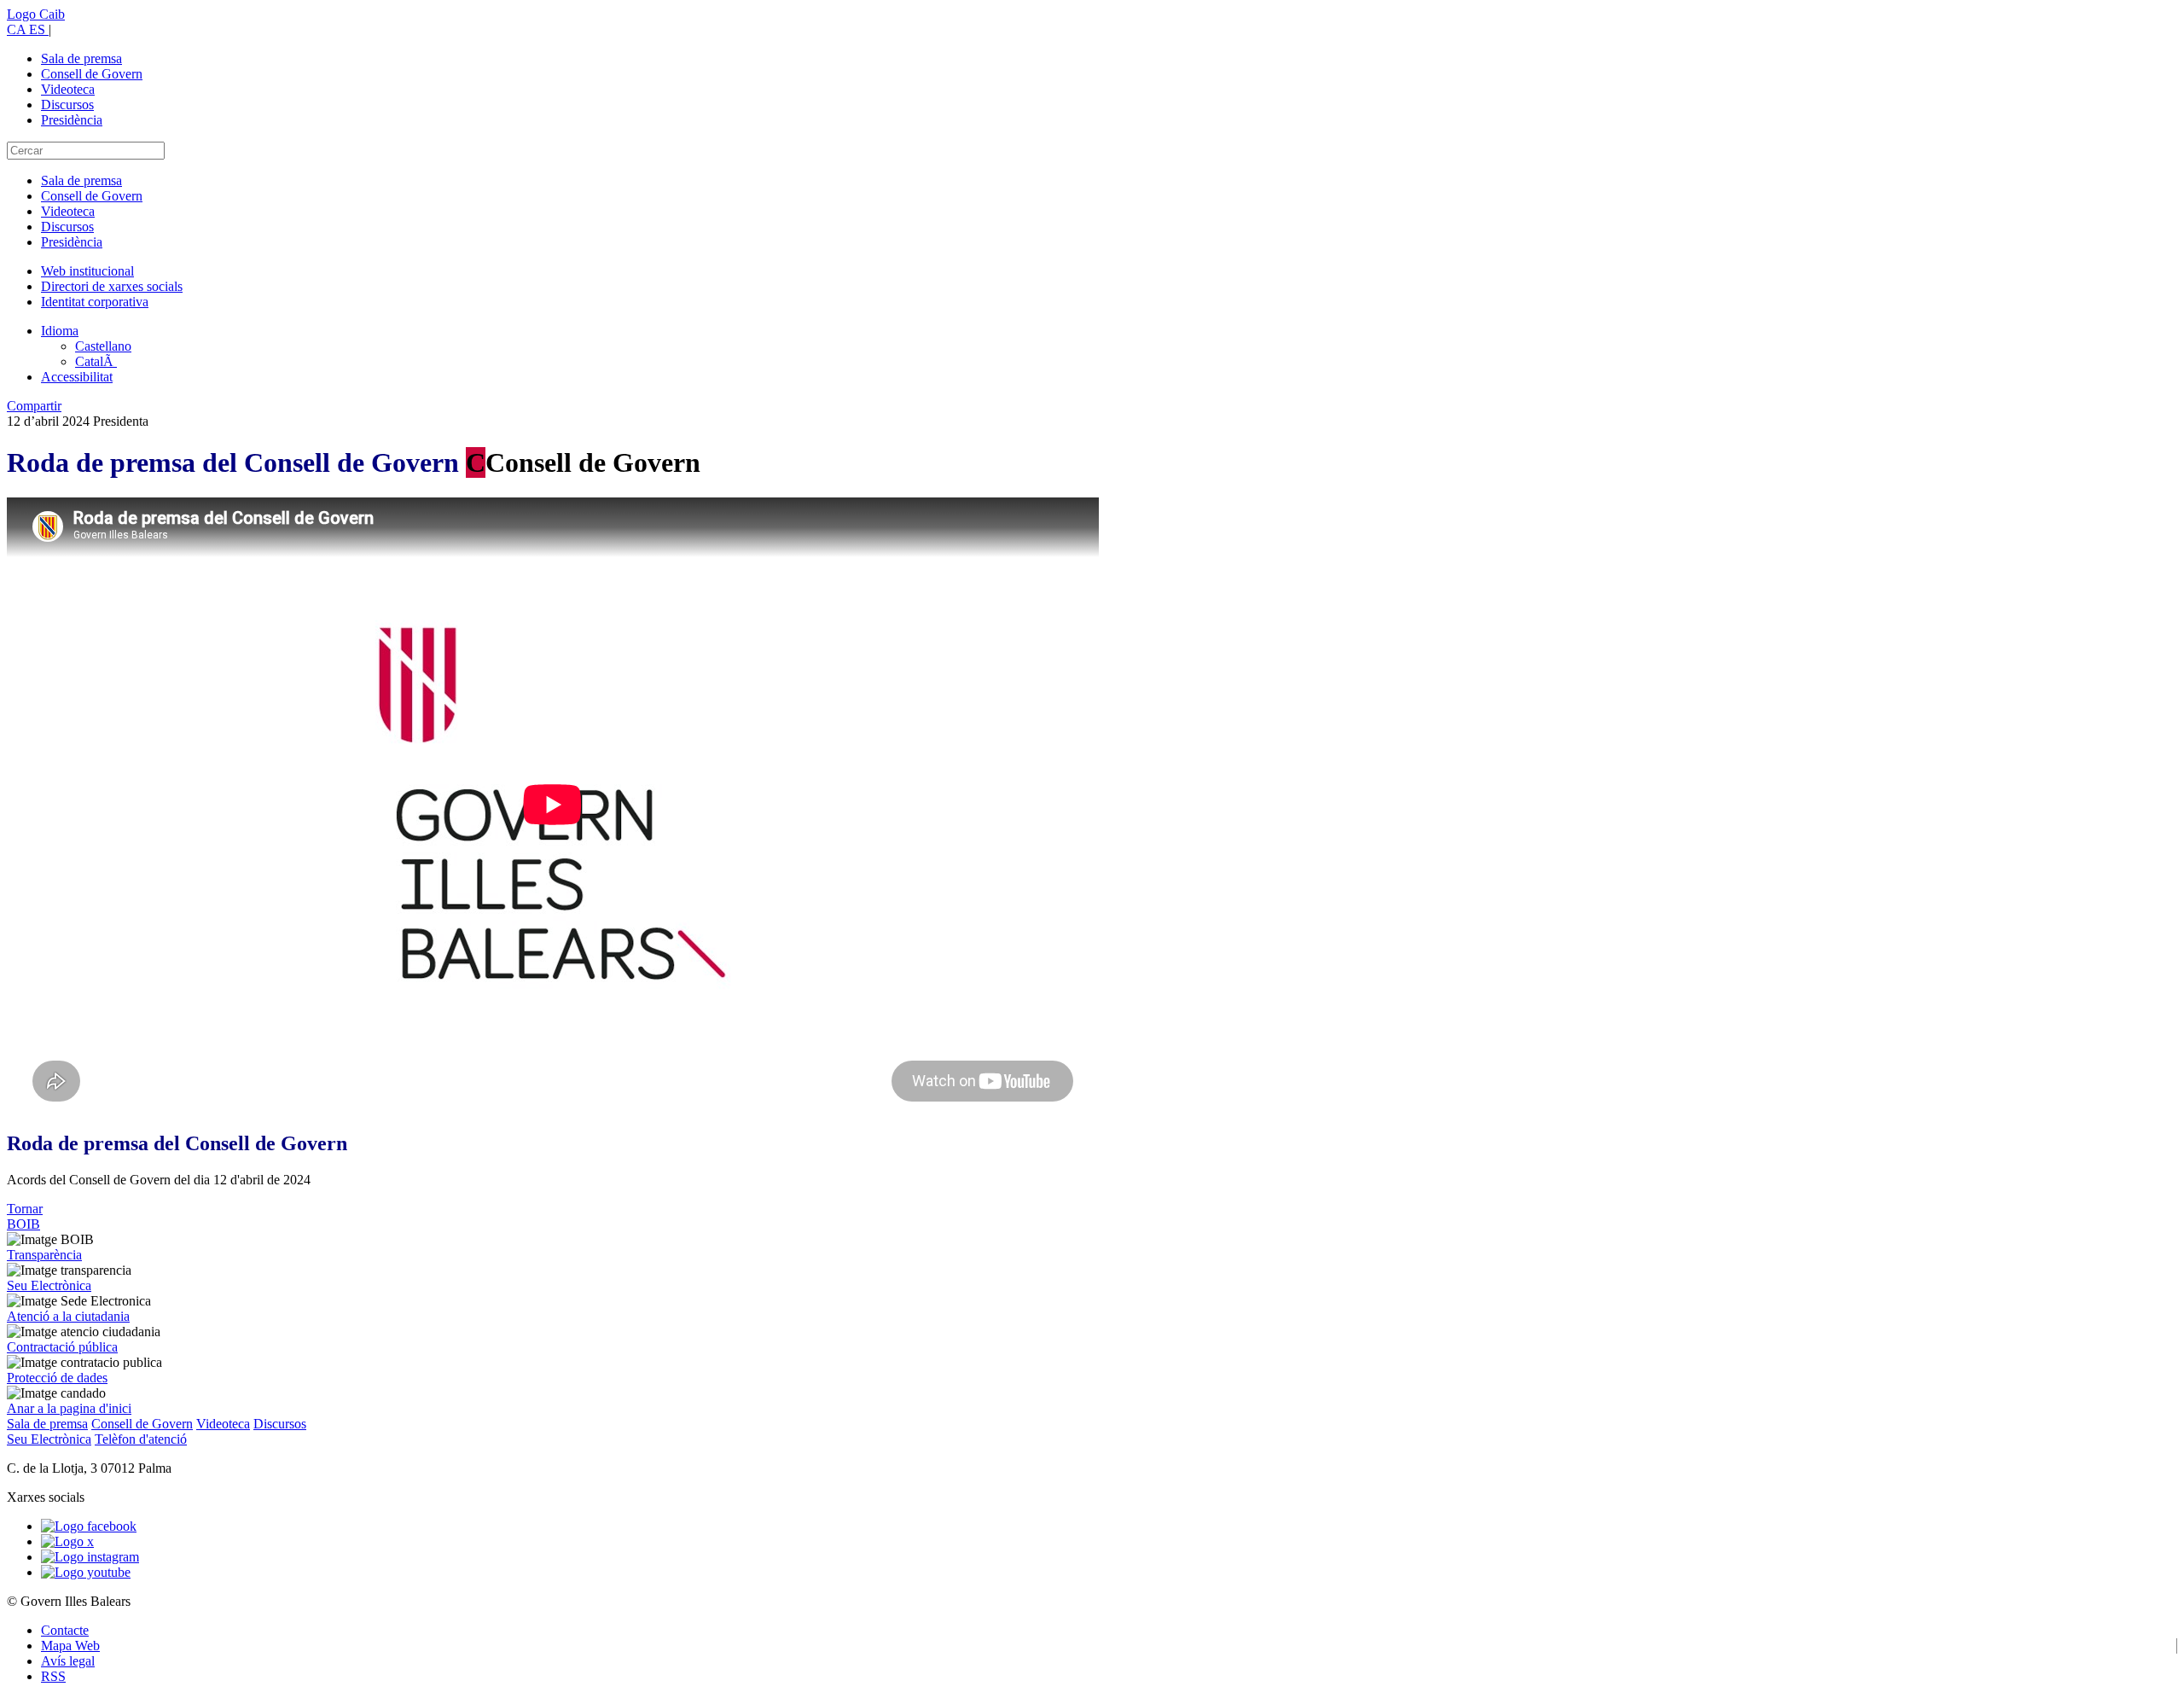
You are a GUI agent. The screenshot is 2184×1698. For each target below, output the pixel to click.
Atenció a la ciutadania (68, 1316)
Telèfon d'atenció (141, 1439)
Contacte (65, 1630)
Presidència (72, 120)
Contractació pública (62, 1347)
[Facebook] (89, 1526)
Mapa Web (70, 1646)
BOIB (23, 1224)
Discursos (67, 105)
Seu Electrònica (49, 1285)
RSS (53, 1676)
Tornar (25, 1209)
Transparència (44, 1255)
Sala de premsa (81, 58)
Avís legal (68, 1661)
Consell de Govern (92, 74)
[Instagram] (90, 1557)
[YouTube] (86, 1572)
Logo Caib (36, 14)
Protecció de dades (57, 1378)
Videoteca (68, 89)
